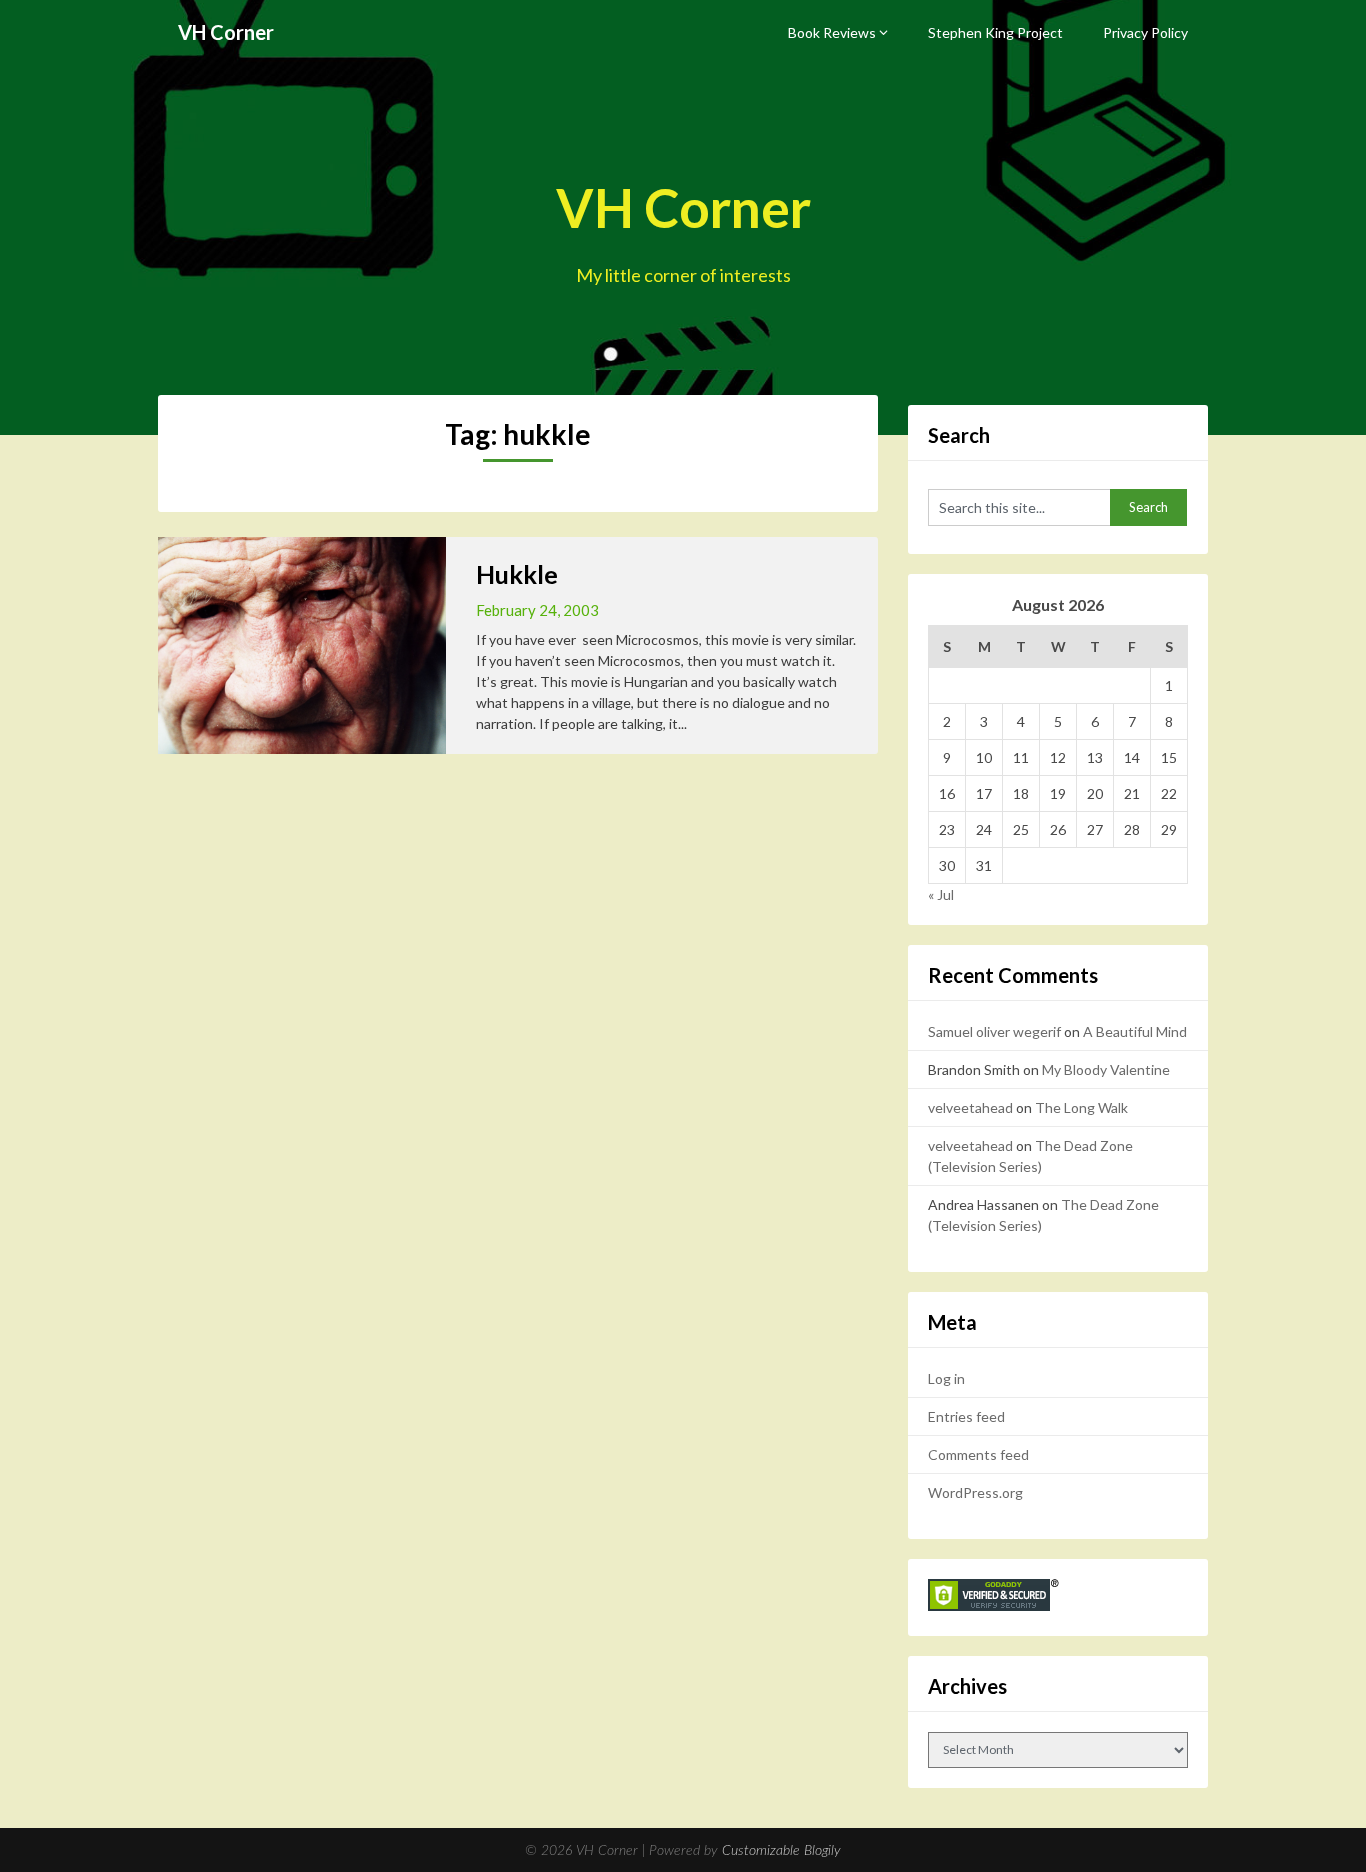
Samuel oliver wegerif (994, 1031)
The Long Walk (1081, 1107)
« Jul (941, 894)
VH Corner (226, 32)
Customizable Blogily (781, 1851)
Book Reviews (832, 32)
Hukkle (517, 574)
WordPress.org (975, 1492)
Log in (946, 1378)
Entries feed (966, 1416)
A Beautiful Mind (1135, 1031)
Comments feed (978, 1454)
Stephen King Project (995, 32)
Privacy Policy (1145, 32)
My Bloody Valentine (1106, 1069)
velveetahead (970, 1107)
